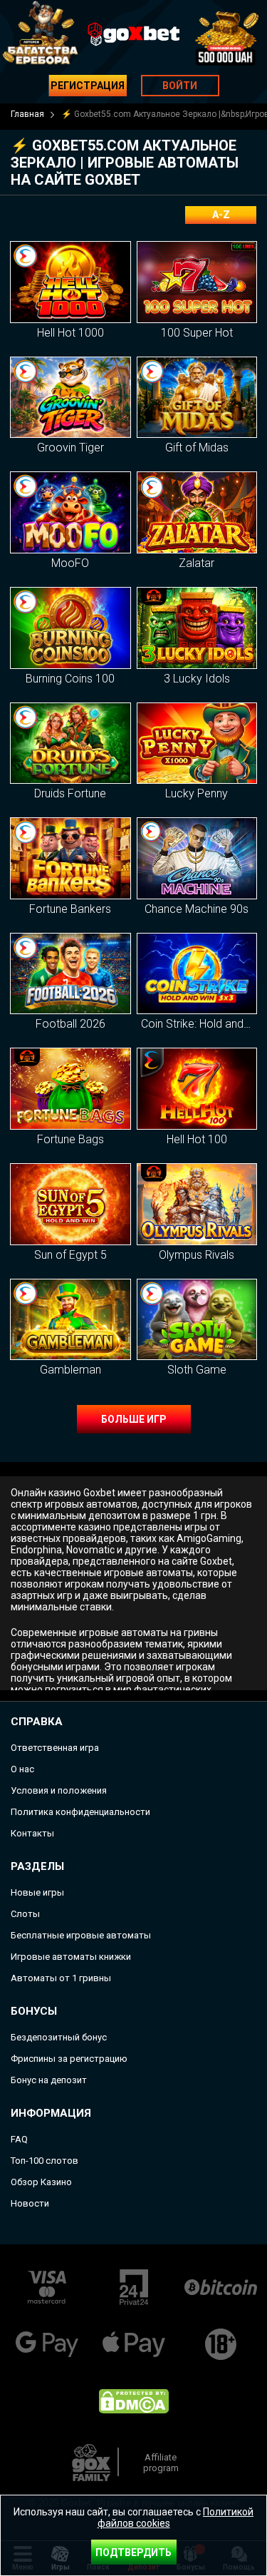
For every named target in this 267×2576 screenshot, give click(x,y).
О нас (22, 1769)
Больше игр (134, 1419)
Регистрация (88, 86)
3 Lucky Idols (197, 679)
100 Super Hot (197, 333)
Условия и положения (59, 1790)
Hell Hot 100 (197, 1139)
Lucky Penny (197, 793)
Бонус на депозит (49, 2080)
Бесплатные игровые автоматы (81, 1935)
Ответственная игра (55, 1748)
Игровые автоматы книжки (71, 1957)
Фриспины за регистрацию (69, 2059)
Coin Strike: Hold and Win (203, 1024)
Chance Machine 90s (197, 909)
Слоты (25, 1914)
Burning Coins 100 (70, 679)
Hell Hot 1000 (70, 333)
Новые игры (37, 1892)
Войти (180, 86)
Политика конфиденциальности (80, 1812)
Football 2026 (70, 1024)
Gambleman (70, 1370)
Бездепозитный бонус (59, 2037)
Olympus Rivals (197, 1255)
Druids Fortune (70, 793)
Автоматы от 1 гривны (61, 1978)
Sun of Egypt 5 (70, 1255)
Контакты (32, 1833)
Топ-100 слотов (44, 2161)
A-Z (221, 215)
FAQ (19, 2139)
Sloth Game (197, 1370)
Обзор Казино (41, 2182)
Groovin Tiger (70, 448)
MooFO (70, 563)
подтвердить (133, 2552)
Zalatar (197, 563)
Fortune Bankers (70, 909)
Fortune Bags (70, 1139)
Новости (30, 2203)
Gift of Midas (197, 448)
